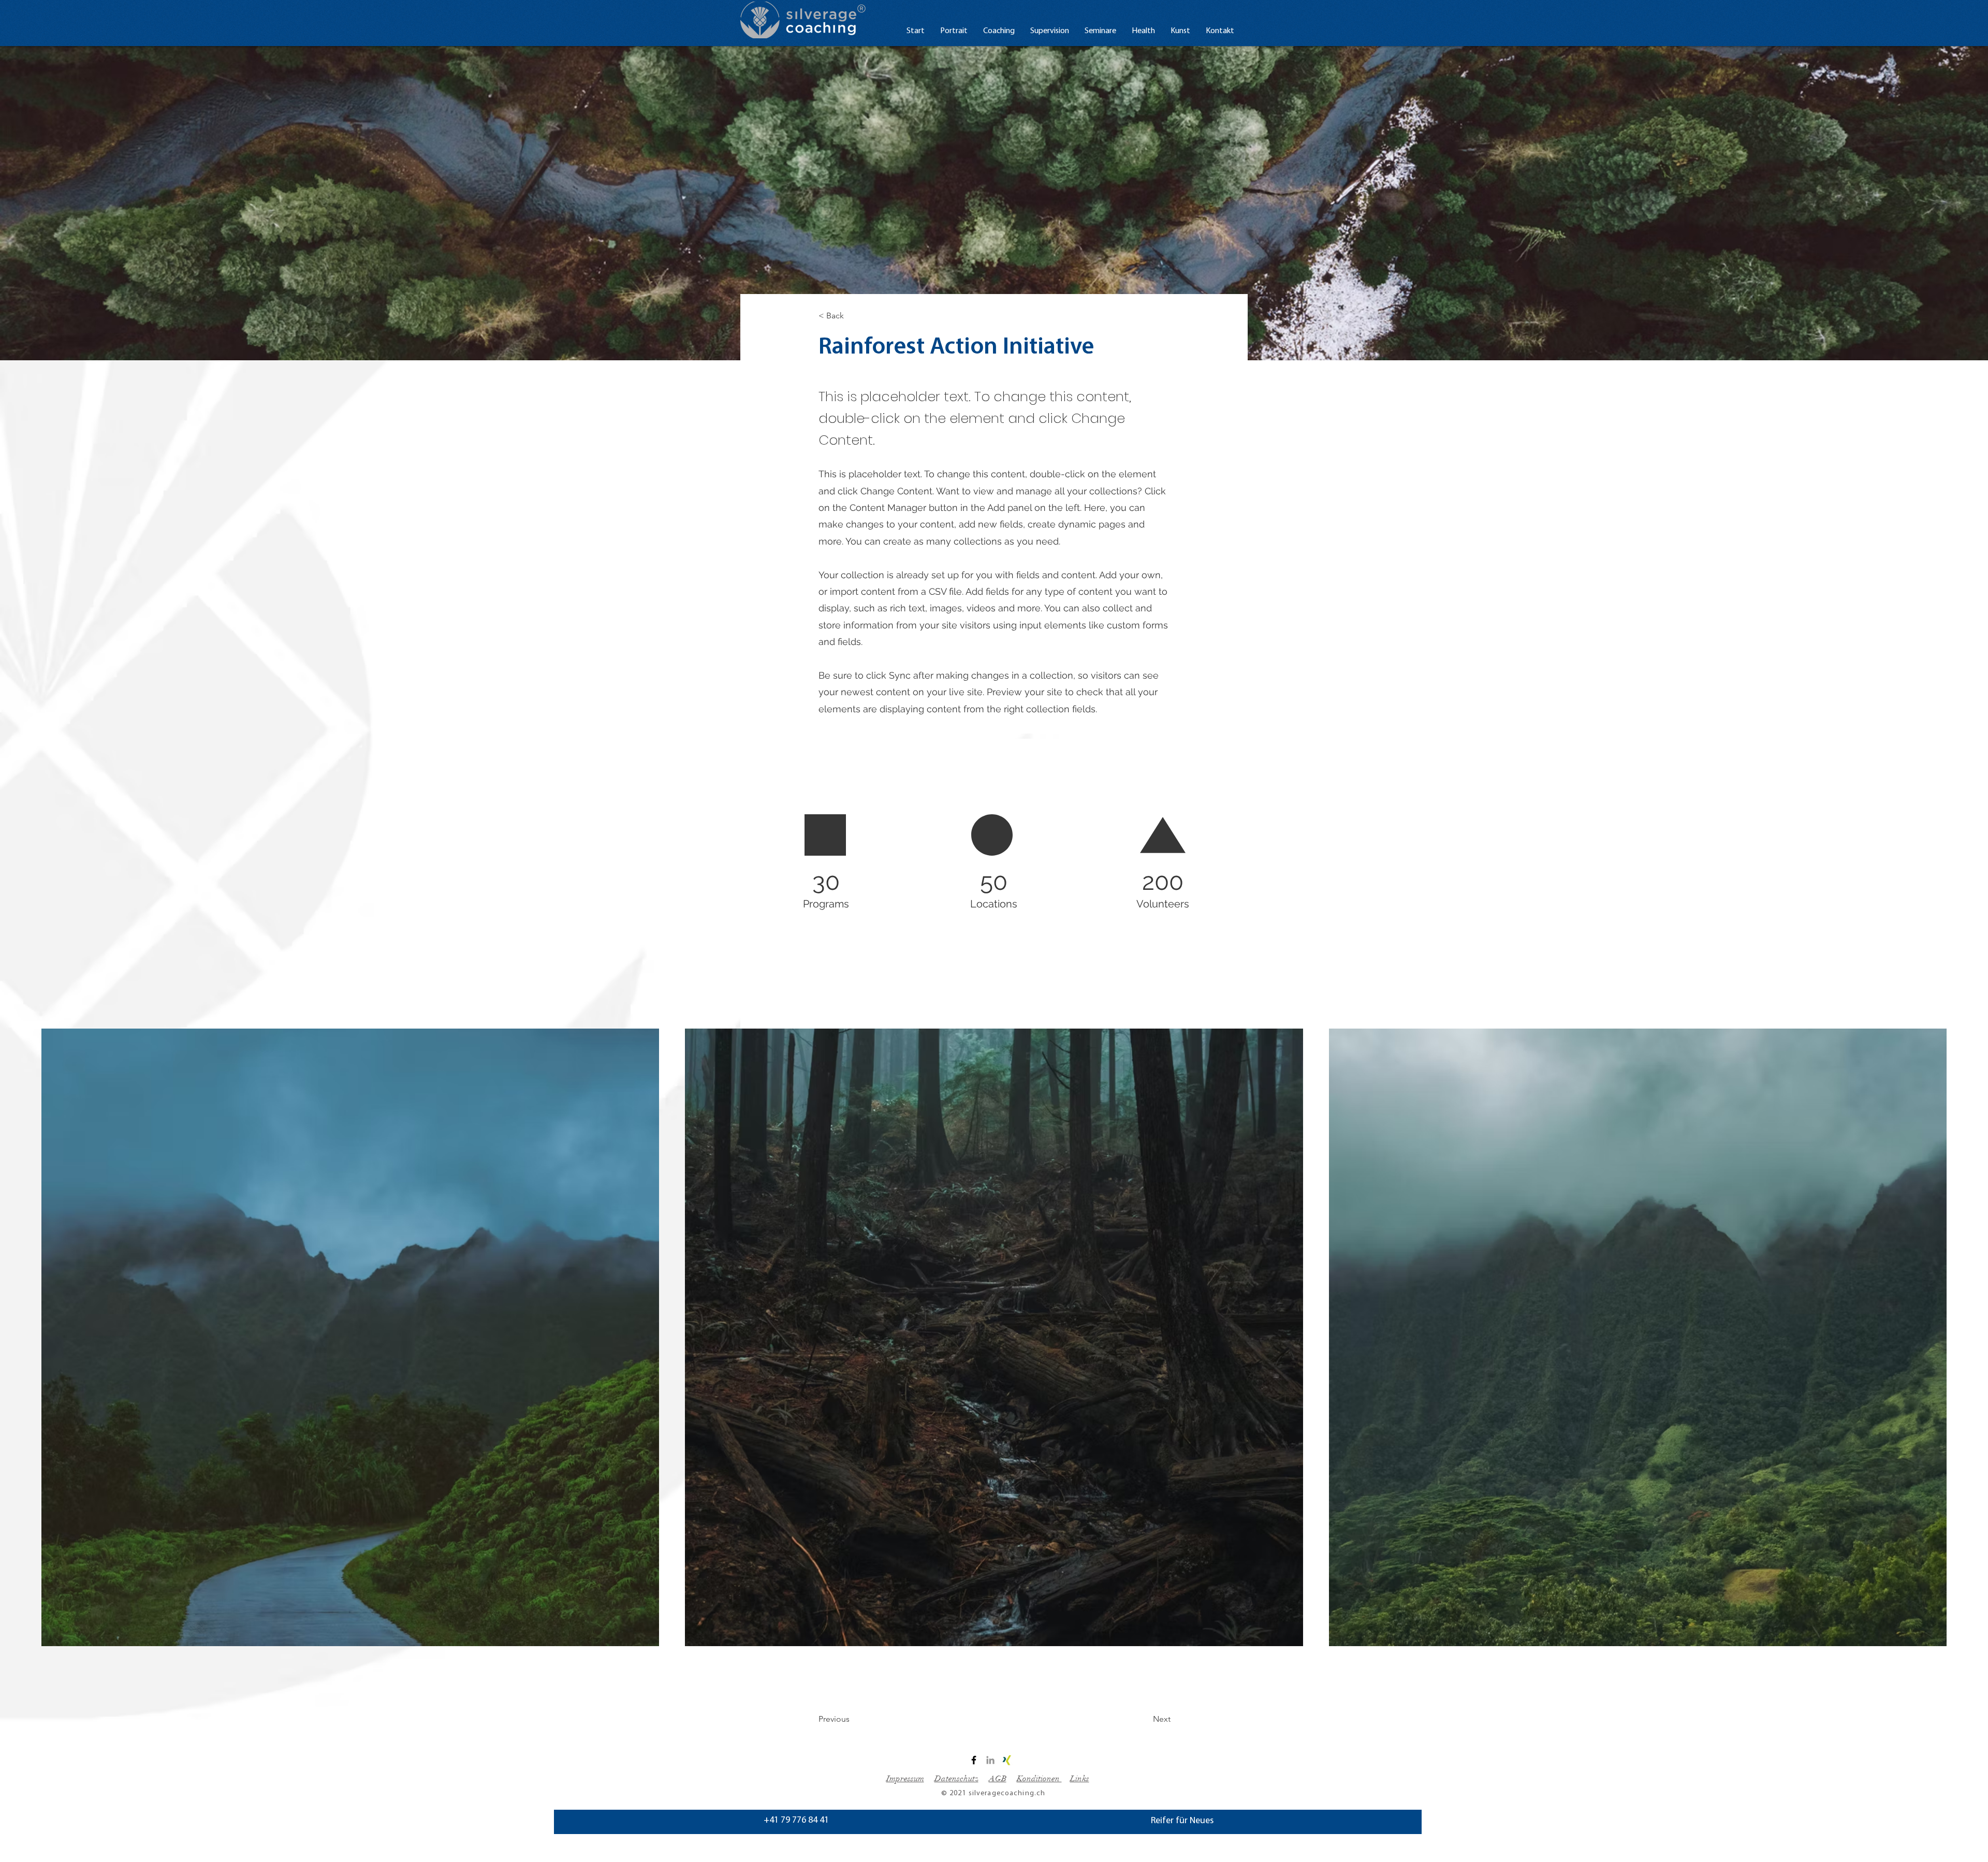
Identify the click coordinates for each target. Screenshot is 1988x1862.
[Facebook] (974, 1760)
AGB (998, 1779)
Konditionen (1039, 1779)
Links (1080, 1779)
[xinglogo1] (1007, 1760)
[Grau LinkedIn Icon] (990, 1760)
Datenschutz (956, 1779)
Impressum (905, 1779)
